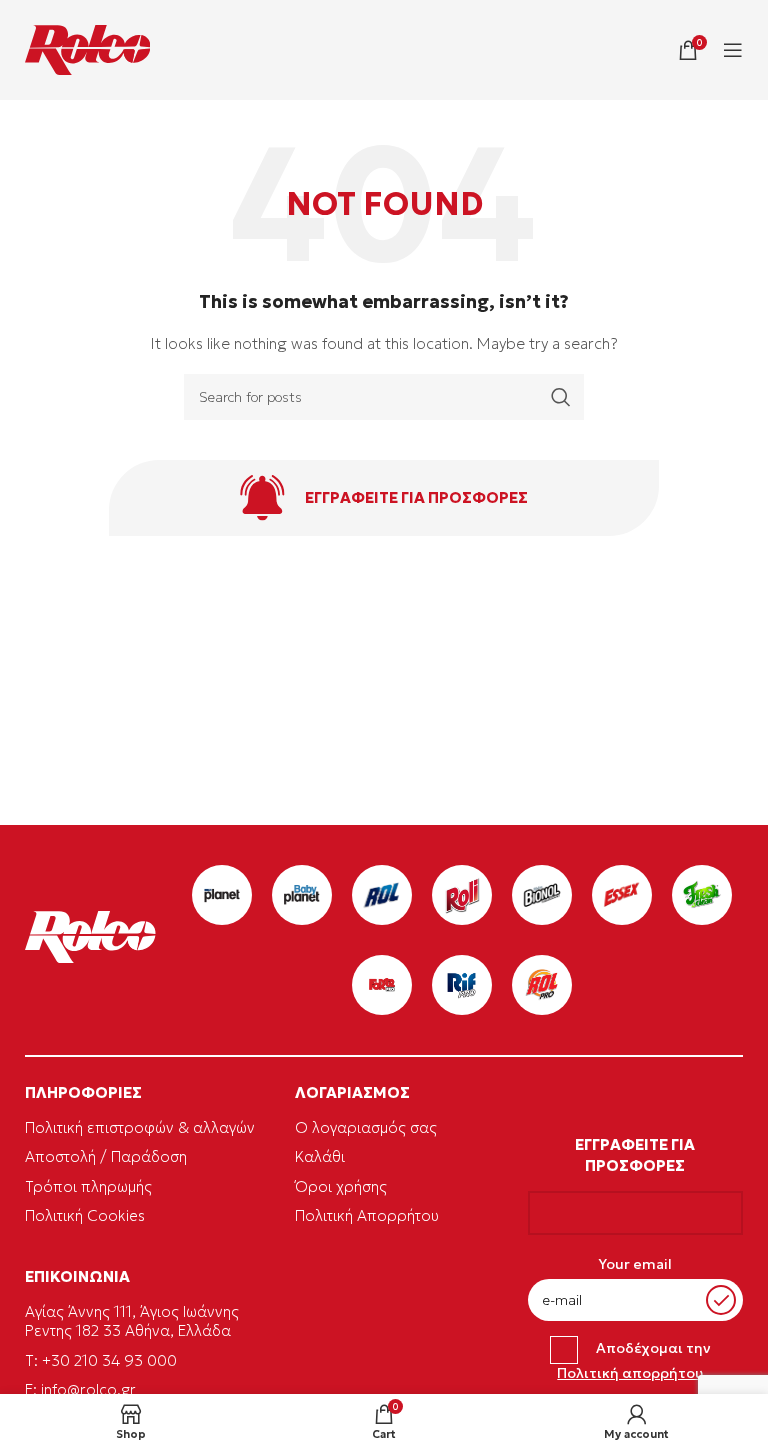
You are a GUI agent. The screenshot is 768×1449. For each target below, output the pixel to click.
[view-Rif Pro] (462, 985)
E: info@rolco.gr (80, 1389)
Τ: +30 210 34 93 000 (101, 1360)
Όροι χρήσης (341, 1186)
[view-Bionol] (542, 895)
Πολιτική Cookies (85, 1215)
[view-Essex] (622, 895)
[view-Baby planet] (302, 895)
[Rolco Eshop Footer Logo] (90, 958)
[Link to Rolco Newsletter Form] (384, 498)
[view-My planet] (222, 895)
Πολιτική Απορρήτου (367, 1215)
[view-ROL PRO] (542, 985)
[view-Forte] (382, 985)
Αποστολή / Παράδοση (106, 1156)
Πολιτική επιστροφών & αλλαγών (140, 1127)
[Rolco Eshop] (87, 50)
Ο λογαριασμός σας (366, 1127)
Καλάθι (320, 1156)
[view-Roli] (462, 895)
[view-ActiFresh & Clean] (702, 895)
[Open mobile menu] (733, 50)
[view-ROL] (382, 895)
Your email (635, 1264)
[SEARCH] (561, 397)
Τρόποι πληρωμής (88, 1186)
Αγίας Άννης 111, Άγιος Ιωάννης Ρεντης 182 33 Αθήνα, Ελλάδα (132, 1321)
